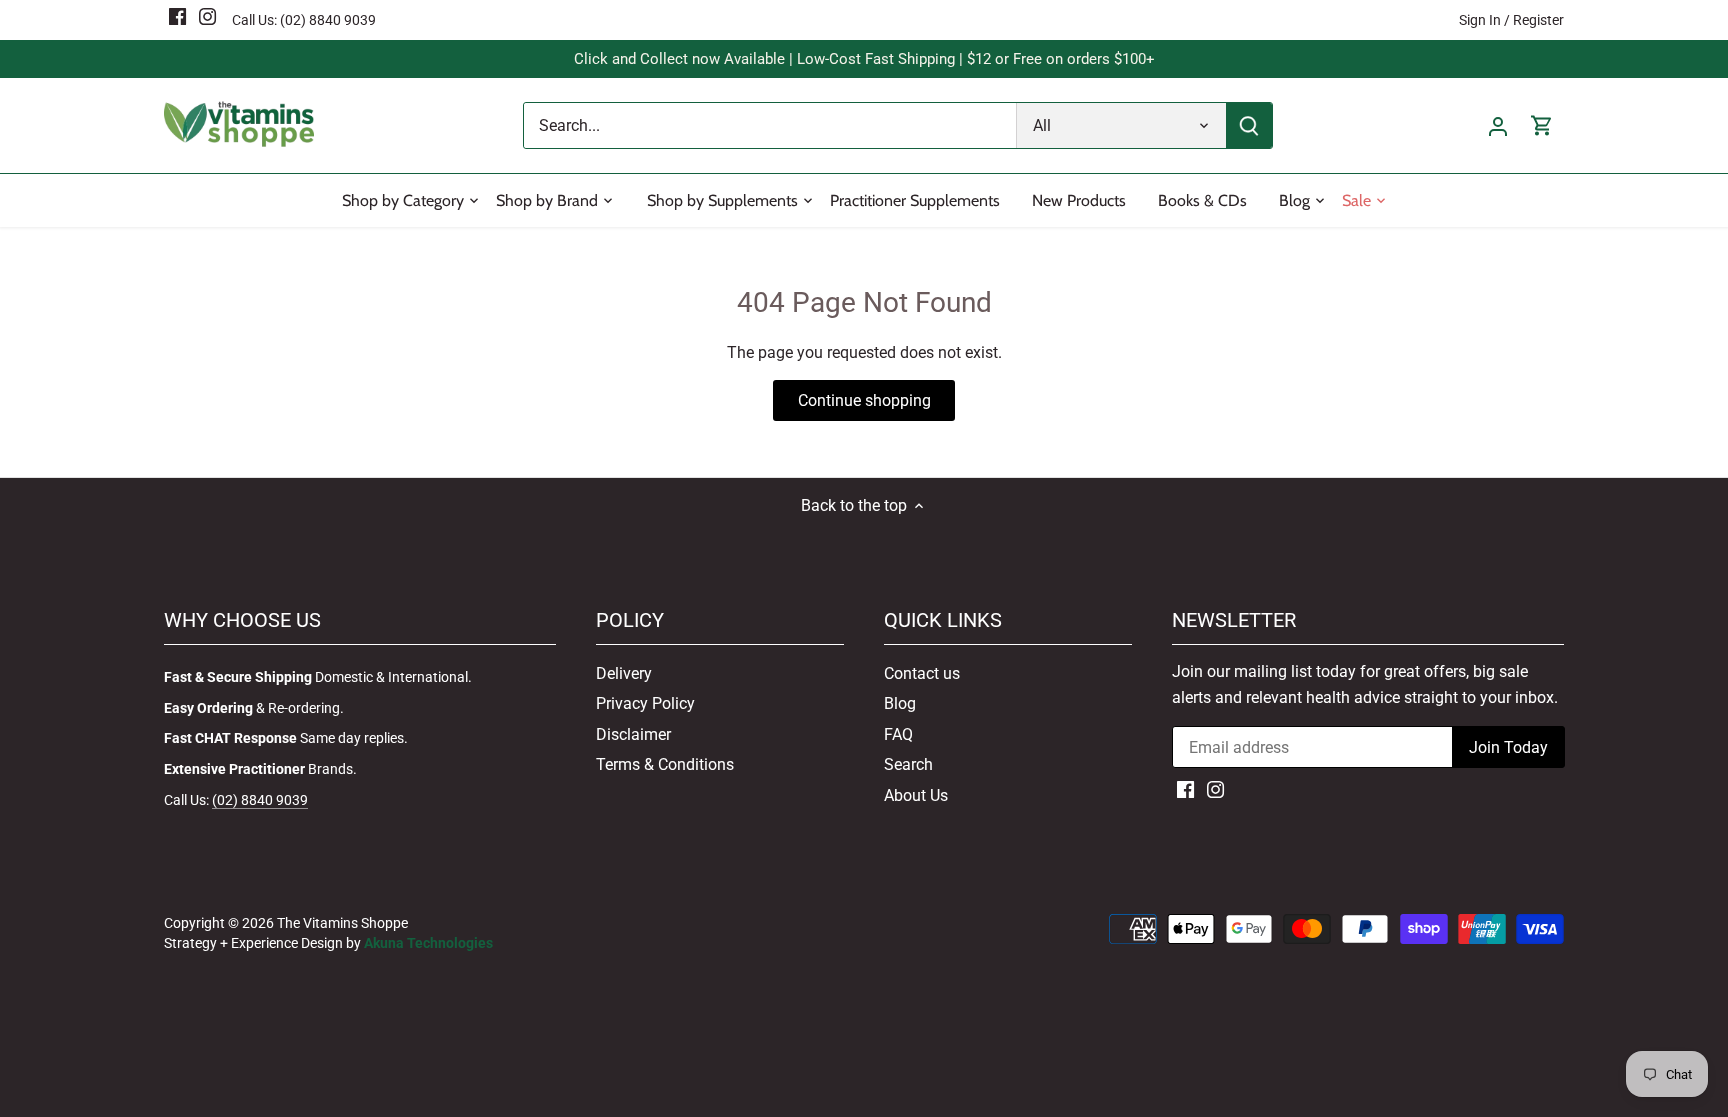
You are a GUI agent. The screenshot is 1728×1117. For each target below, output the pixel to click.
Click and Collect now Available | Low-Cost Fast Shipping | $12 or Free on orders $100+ (864, 59)
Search (908, 764)
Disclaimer (633, 734)
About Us (916, 795)
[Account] (1498, 125)
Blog (900, 703)
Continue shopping (864, 400)
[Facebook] (177, 16)
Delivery (624, 673)
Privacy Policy (645, 703)
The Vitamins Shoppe (342, 923)
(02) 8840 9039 (328, 20)
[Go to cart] (1542, 125)
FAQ (898, 734)
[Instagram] (207, 16)
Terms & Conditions (665, 764)
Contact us (922, 673)
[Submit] (1249, 125)
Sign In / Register (1511, 20)
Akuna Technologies (428, 943)
